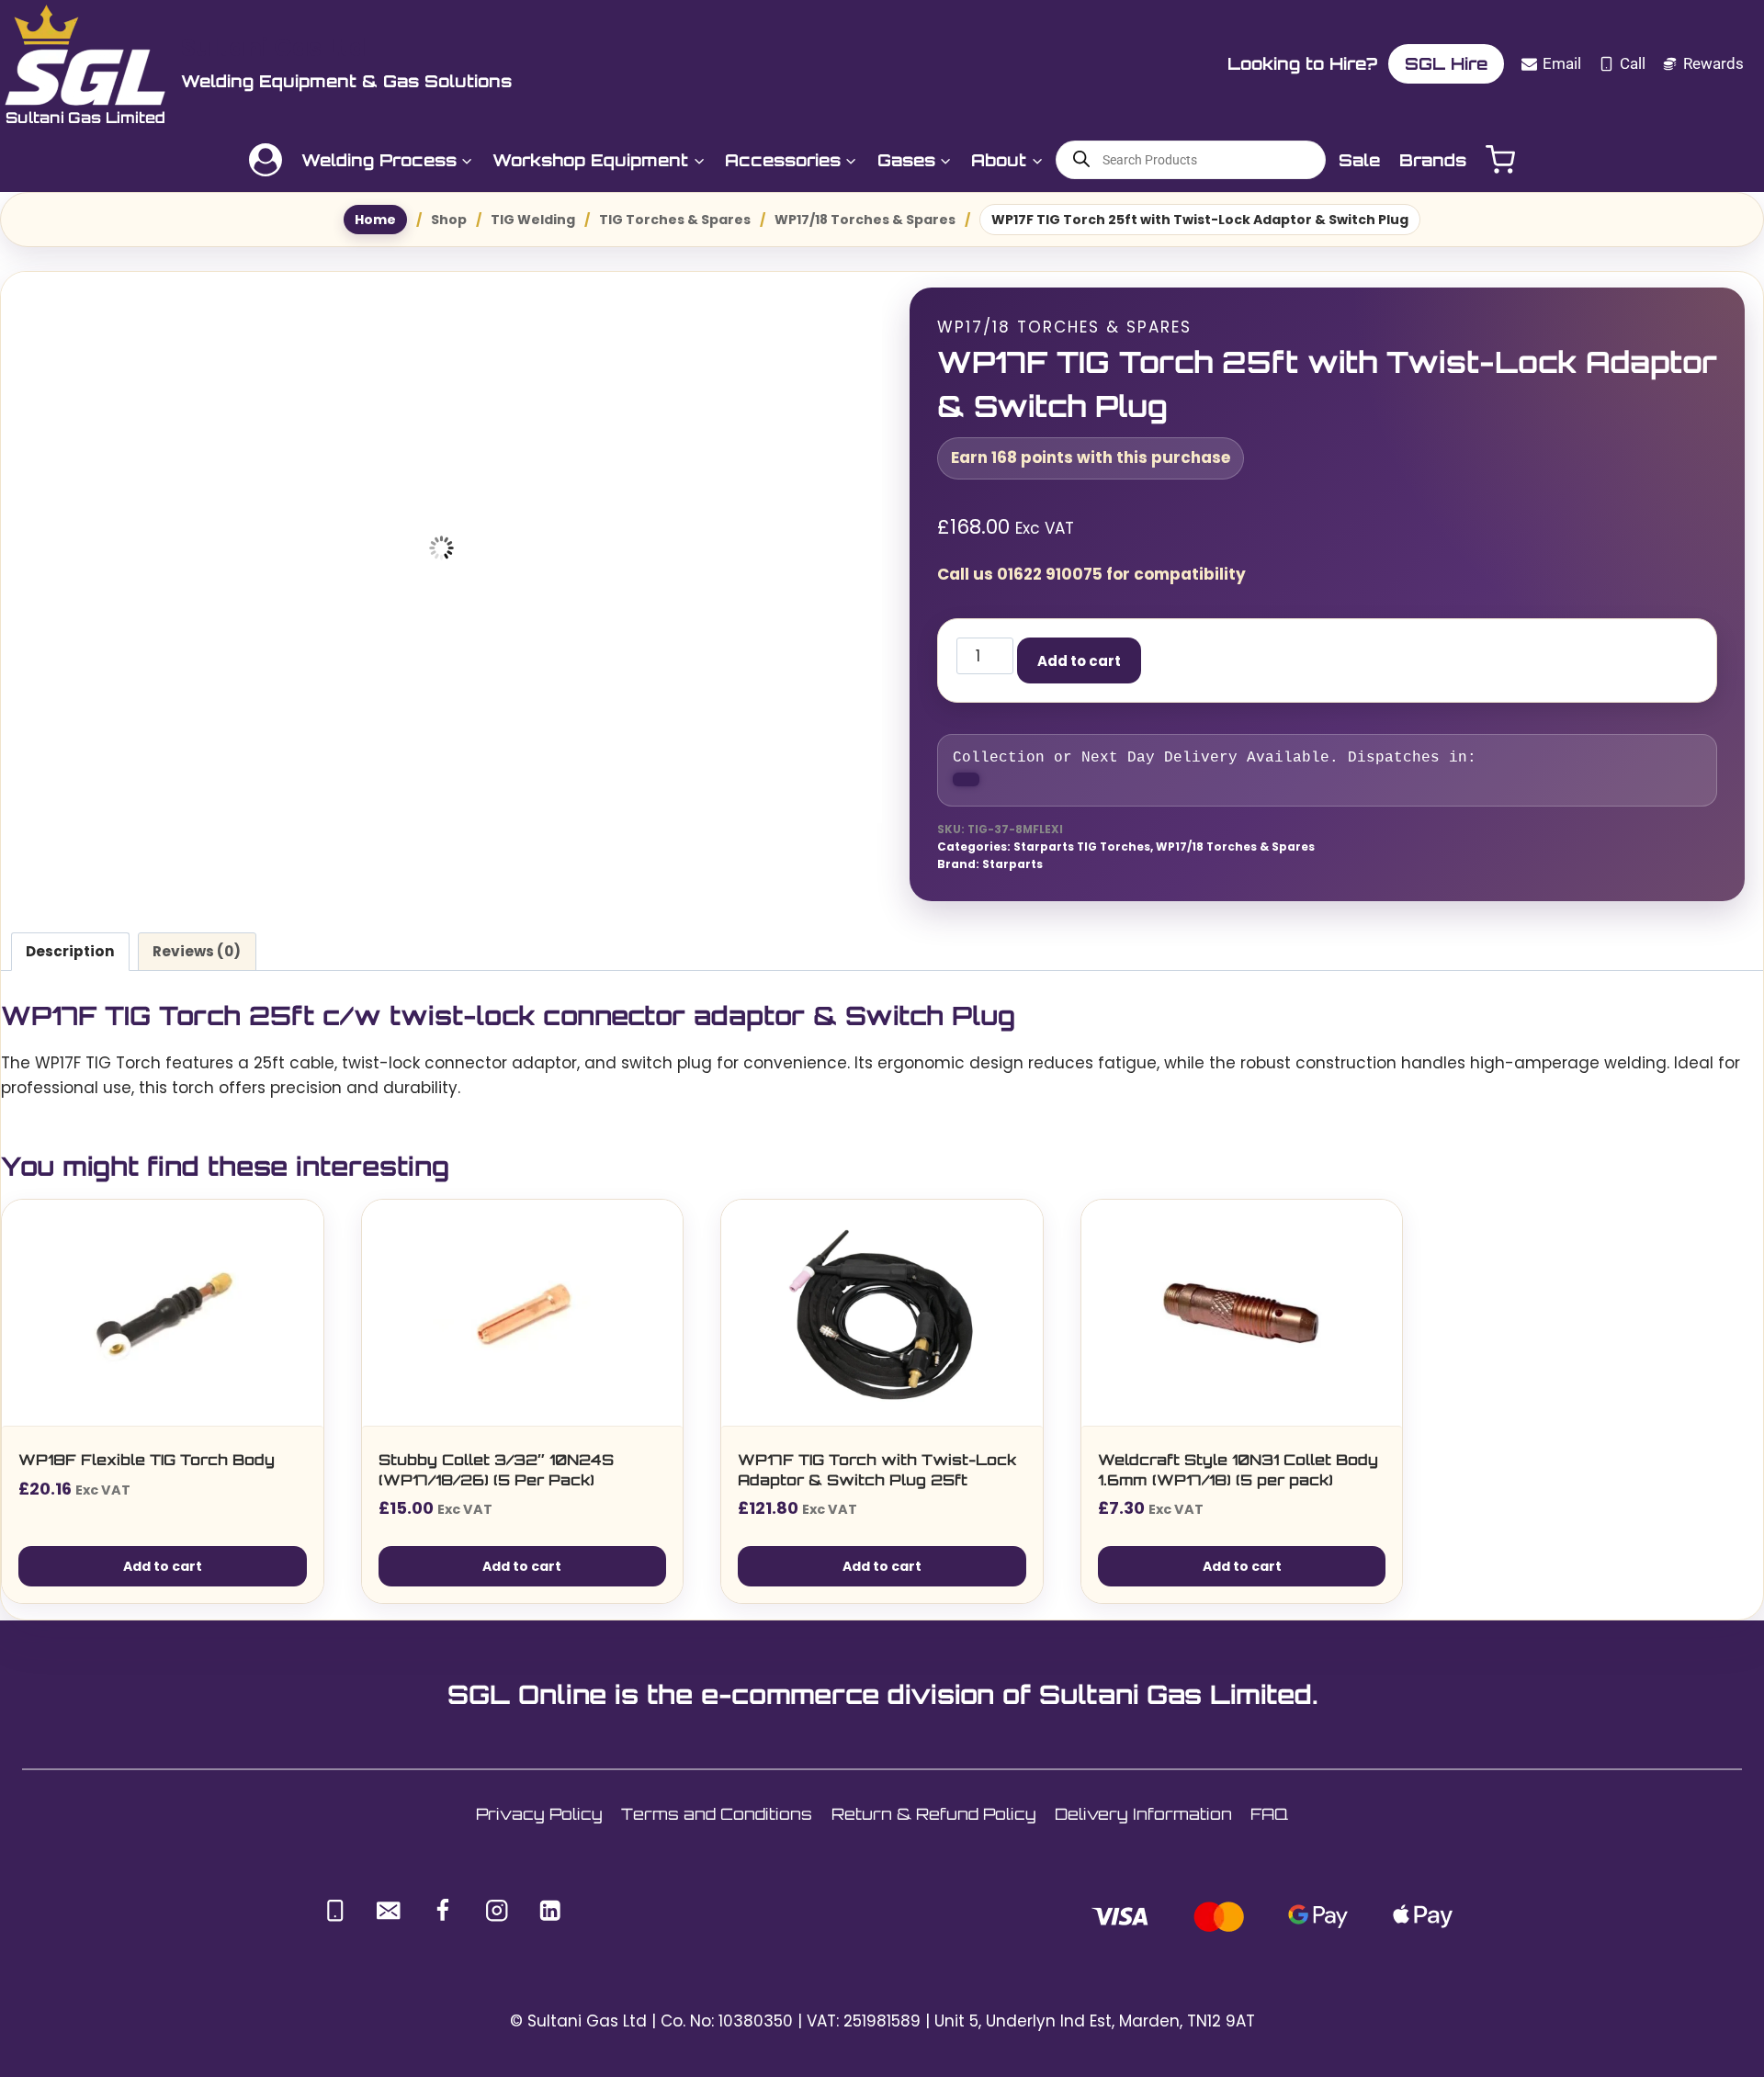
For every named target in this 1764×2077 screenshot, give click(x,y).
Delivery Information (1143, 1828)
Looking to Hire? (1195, 63)
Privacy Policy (539, 1828)
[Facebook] (442, 1923)
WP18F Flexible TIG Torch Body (147, 1473)
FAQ (1269, 1828)
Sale (1359, 160)
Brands (1433, 160)
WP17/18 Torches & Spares (1064, 327)
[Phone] (335, 1923)
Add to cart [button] (163, 1579)
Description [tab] (70, 964)
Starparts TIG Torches (1082, 861)
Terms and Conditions (717, 1828)
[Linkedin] (551, 1923)
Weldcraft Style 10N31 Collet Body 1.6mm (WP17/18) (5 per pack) (1238, 1483)
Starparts (1012, 878)
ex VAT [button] (1738, 63)
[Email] (389, 1923)
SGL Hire (1339, 63)
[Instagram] (497, 1923)
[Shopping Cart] (1500, 159)
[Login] (266, 160)
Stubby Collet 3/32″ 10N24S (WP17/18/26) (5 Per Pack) (496, 1483)
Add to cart (1143, 661)
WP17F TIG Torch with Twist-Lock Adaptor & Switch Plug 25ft (877, 1483)
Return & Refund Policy (934, 1828)
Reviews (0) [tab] (197, 964)
